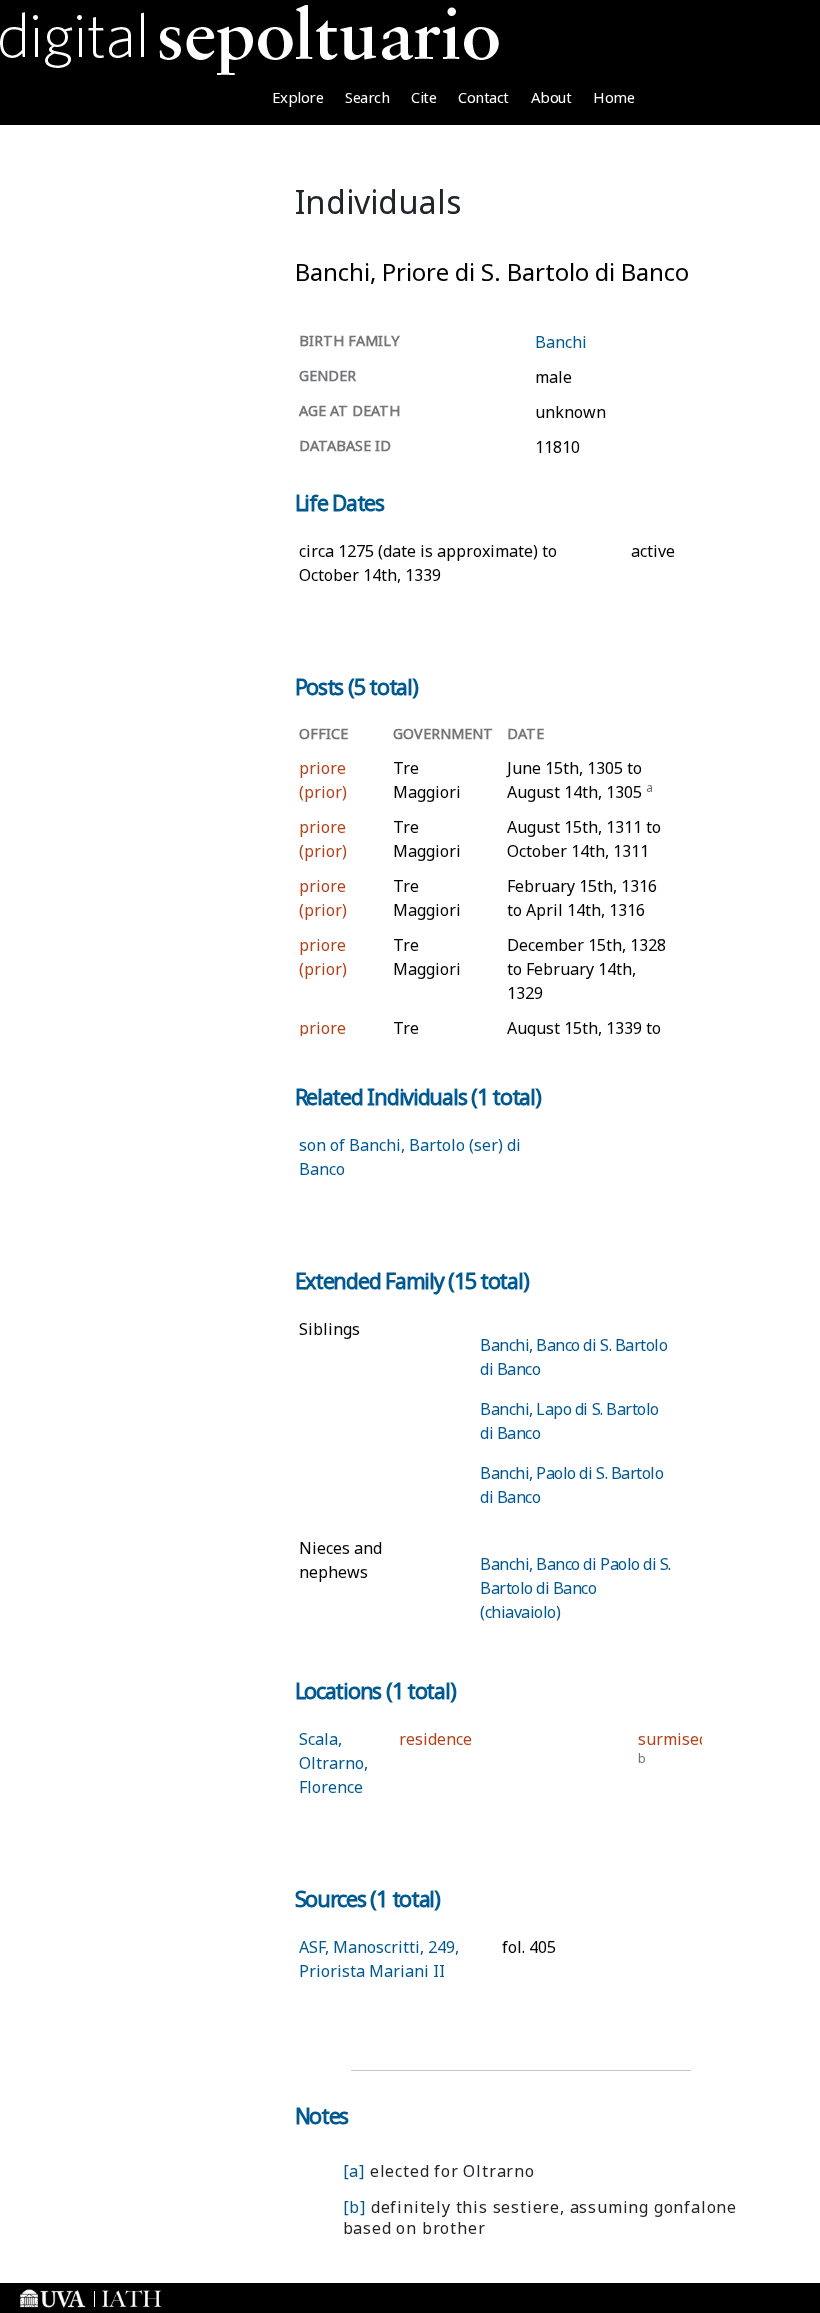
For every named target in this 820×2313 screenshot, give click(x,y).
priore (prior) (323, 780)
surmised (673, 1739)
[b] (354, 2207)
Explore (298, 97)
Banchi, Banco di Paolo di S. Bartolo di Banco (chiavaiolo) (575, 1588)
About (551, 97)
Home (613, 97)
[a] (354, 2171)
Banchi (561, 342)
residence (435, 1739)
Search (367, 97)
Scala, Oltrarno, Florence (333, 1763)
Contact (483, 97)
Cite (423, 97)
